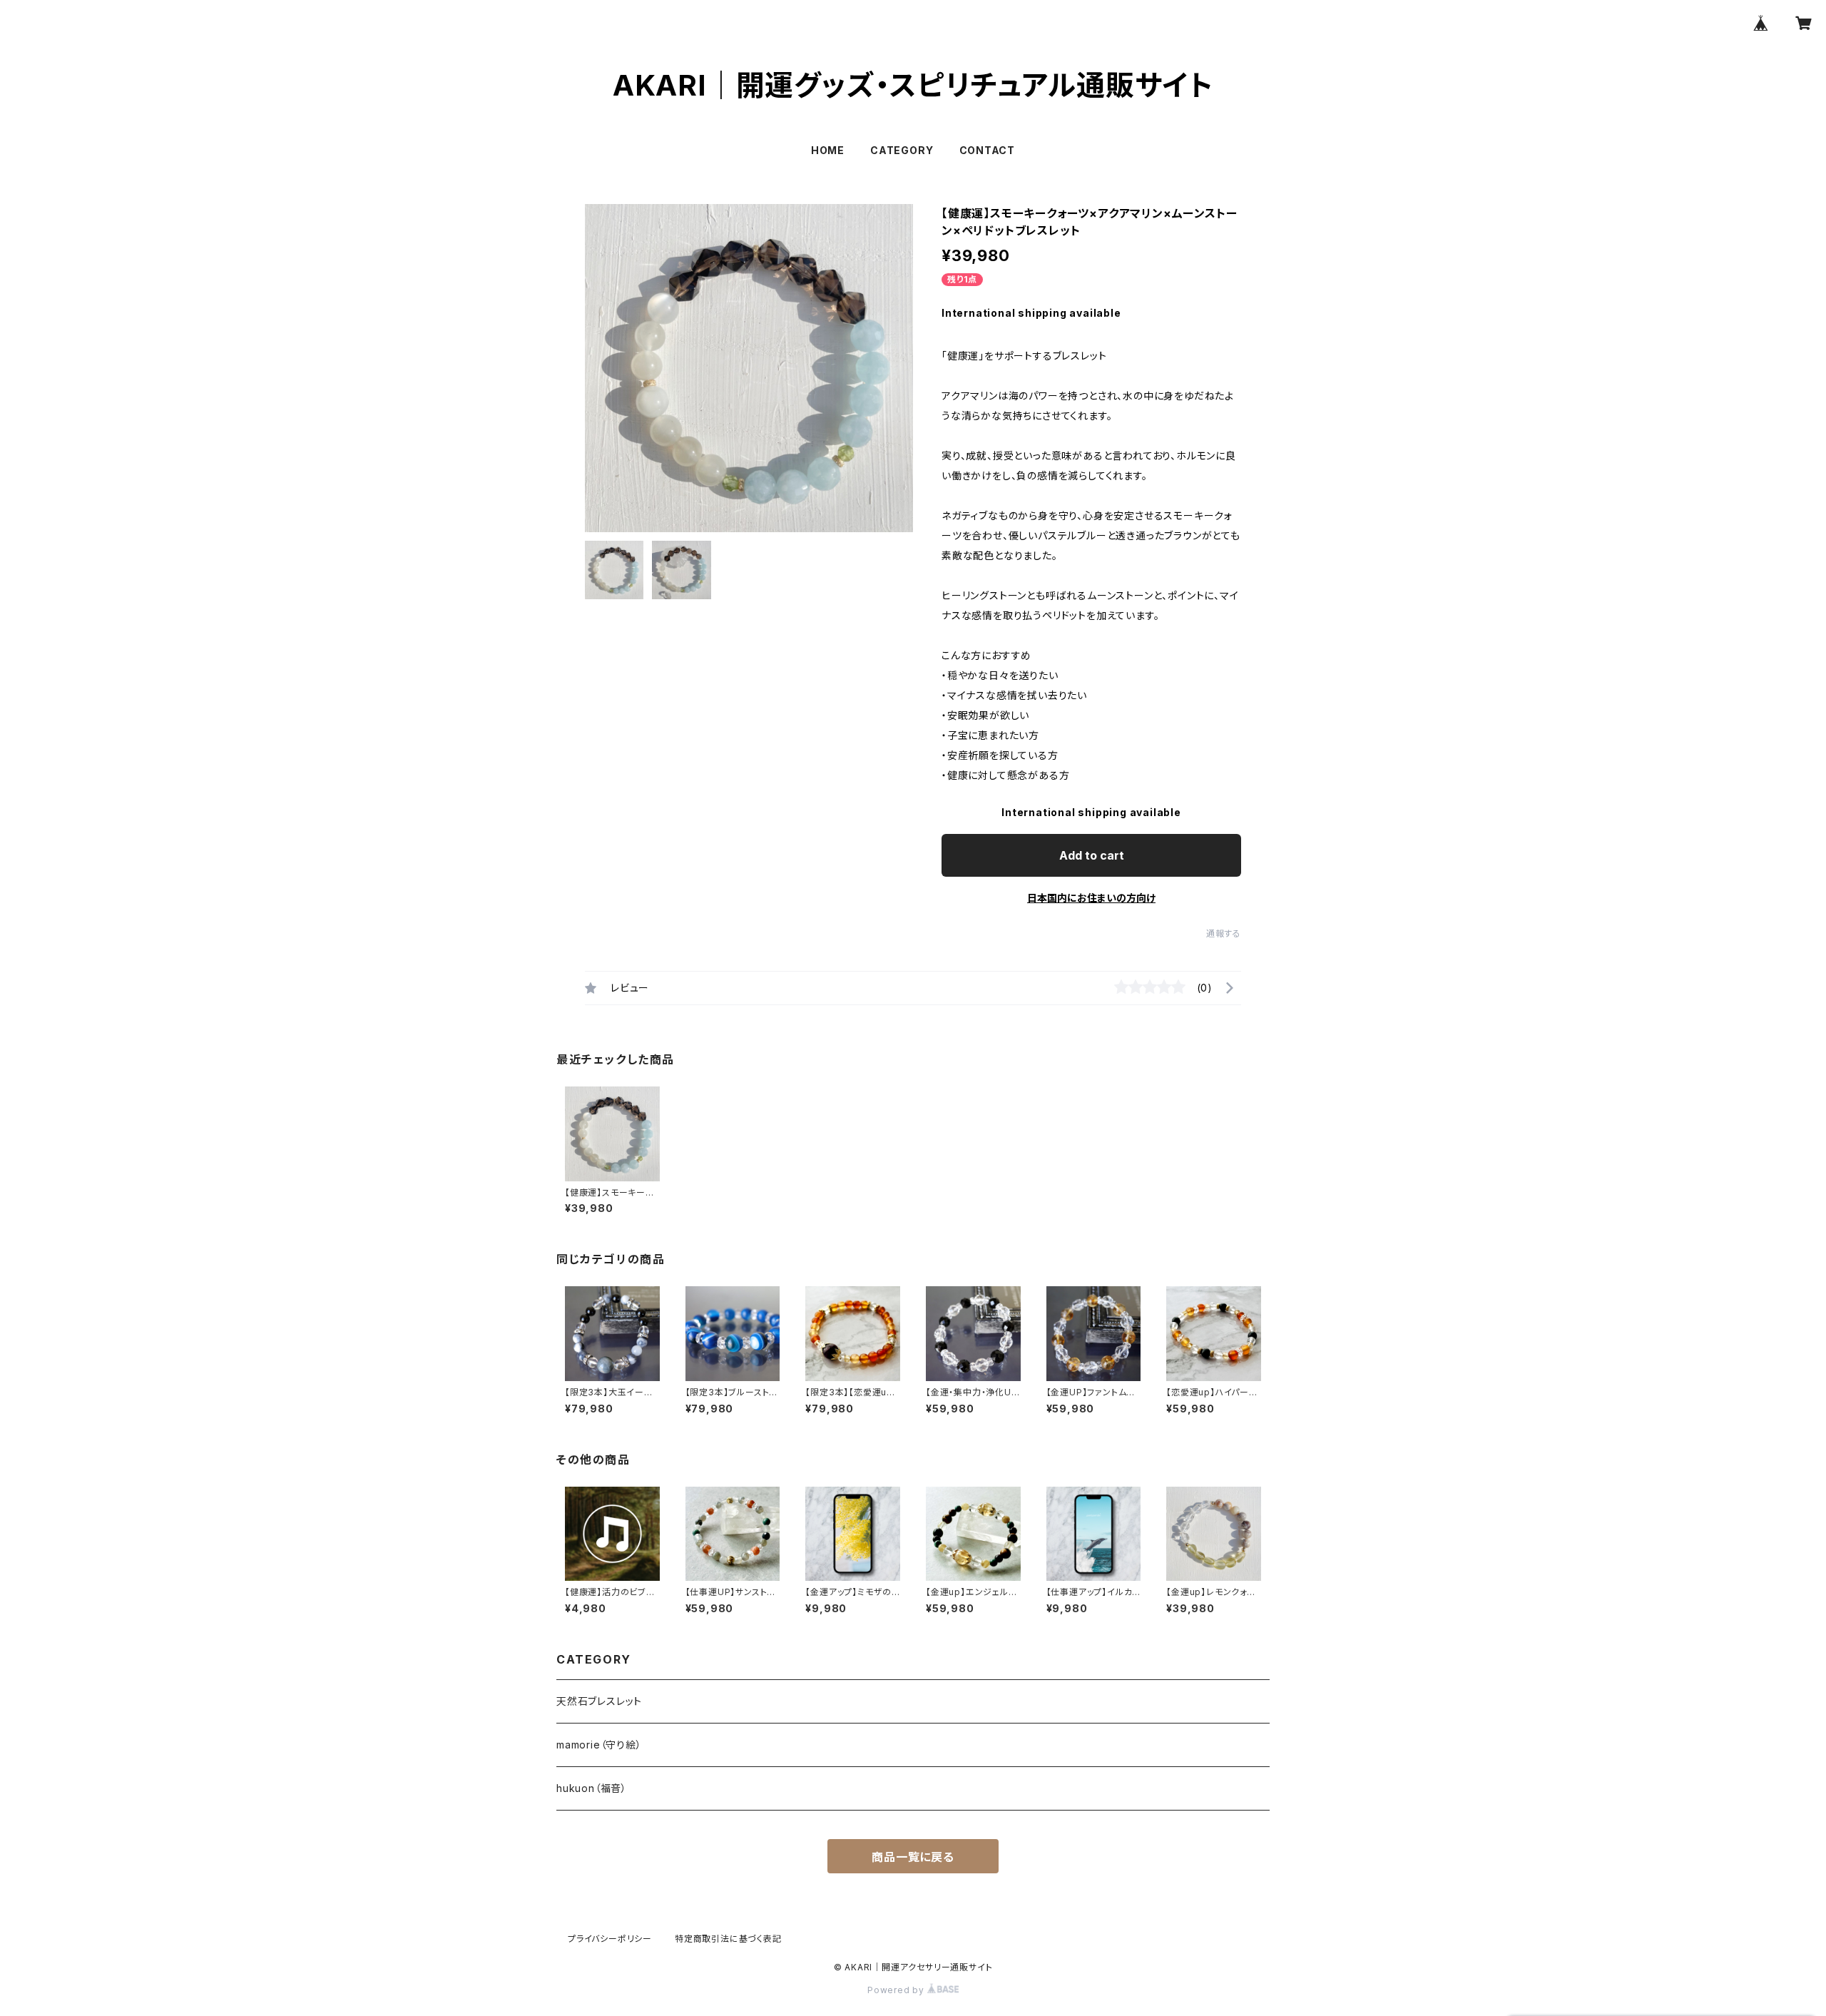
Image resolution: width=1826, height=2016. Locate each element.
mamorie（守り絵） (599, 1745)
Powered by (897, 1990)
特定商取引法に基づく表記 (728, 1939)
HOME (828, 150)
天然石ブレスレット (599, 1701)
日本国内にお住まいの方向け (1091, 898)
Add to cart (1092, 855)
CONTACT (988, 150)
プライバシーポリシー (610, 1939)
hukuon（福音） (592, 1788)
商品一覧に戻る (913, 1857)
